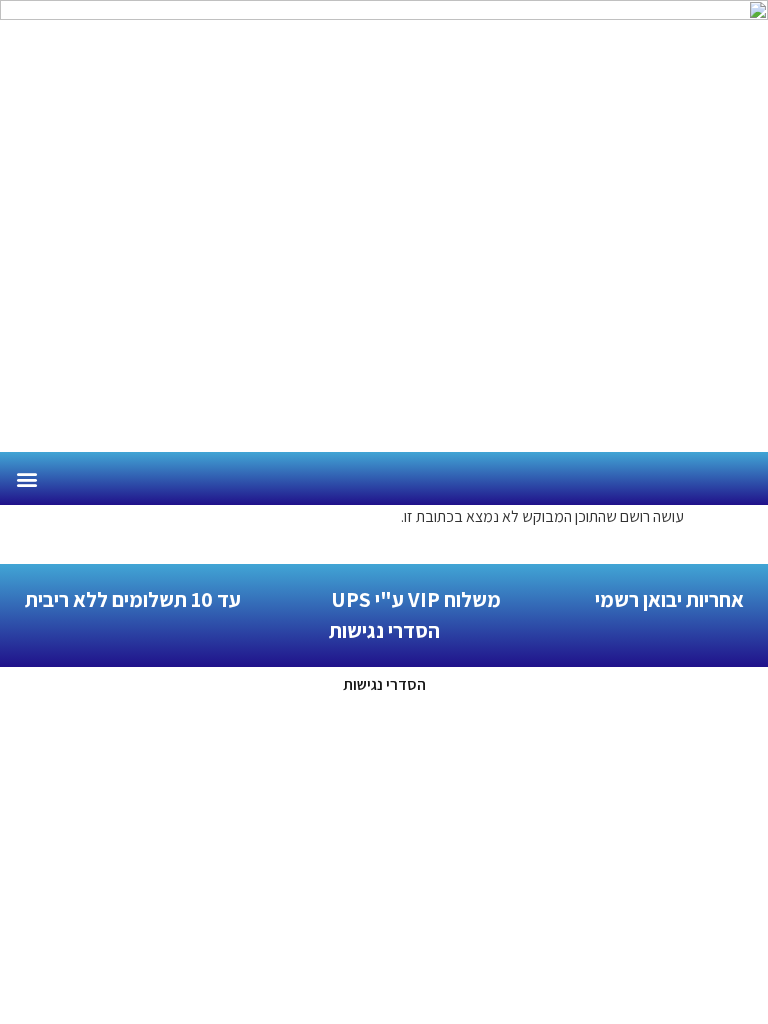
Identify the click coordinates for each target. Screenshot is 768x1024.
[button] (26, 478)
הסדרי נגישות (384, 684)
